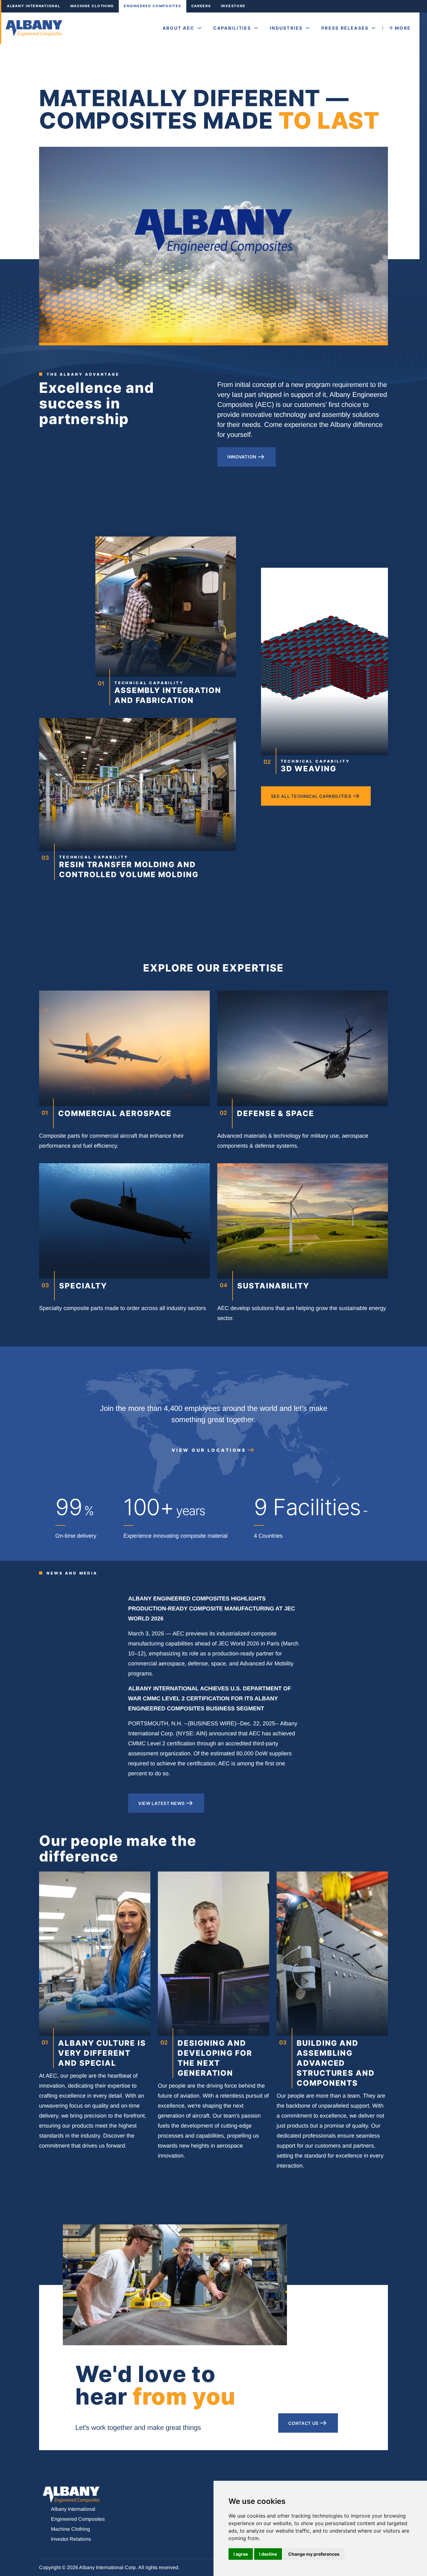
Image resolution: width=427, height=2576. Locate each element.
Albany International (34, 6)
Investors (233, 6)
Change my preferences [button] (314, 2554)
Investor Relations (71, 2539)
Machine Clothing (92, 6)
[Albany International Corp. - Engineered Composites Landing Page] (35, 28)
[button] (183, 28)
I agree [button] (241, 2554)
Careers (201, 6)
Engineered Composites (152, 6)
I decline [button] (268, 2554)
